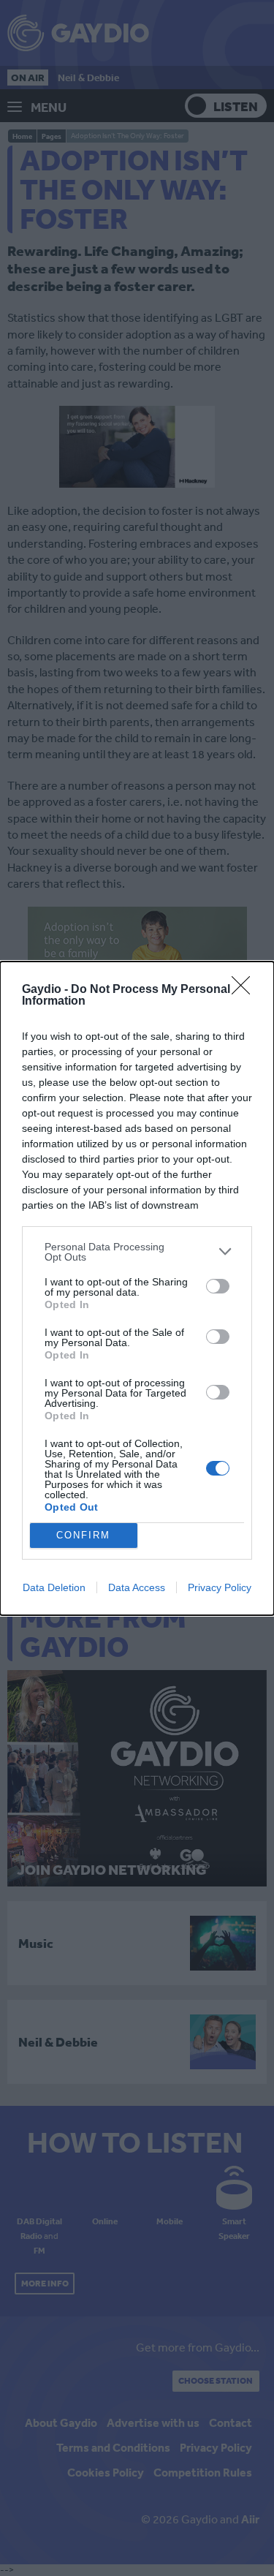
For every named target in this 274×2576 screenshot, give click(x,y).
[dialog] (137, 1288)
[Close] (246, 990)
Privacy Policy (220, 1587)
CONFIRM (83, 1535)
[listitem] (137, 1252)
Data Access (137, 1587)
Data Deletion (54, 1587)
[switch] (218, 1286)
